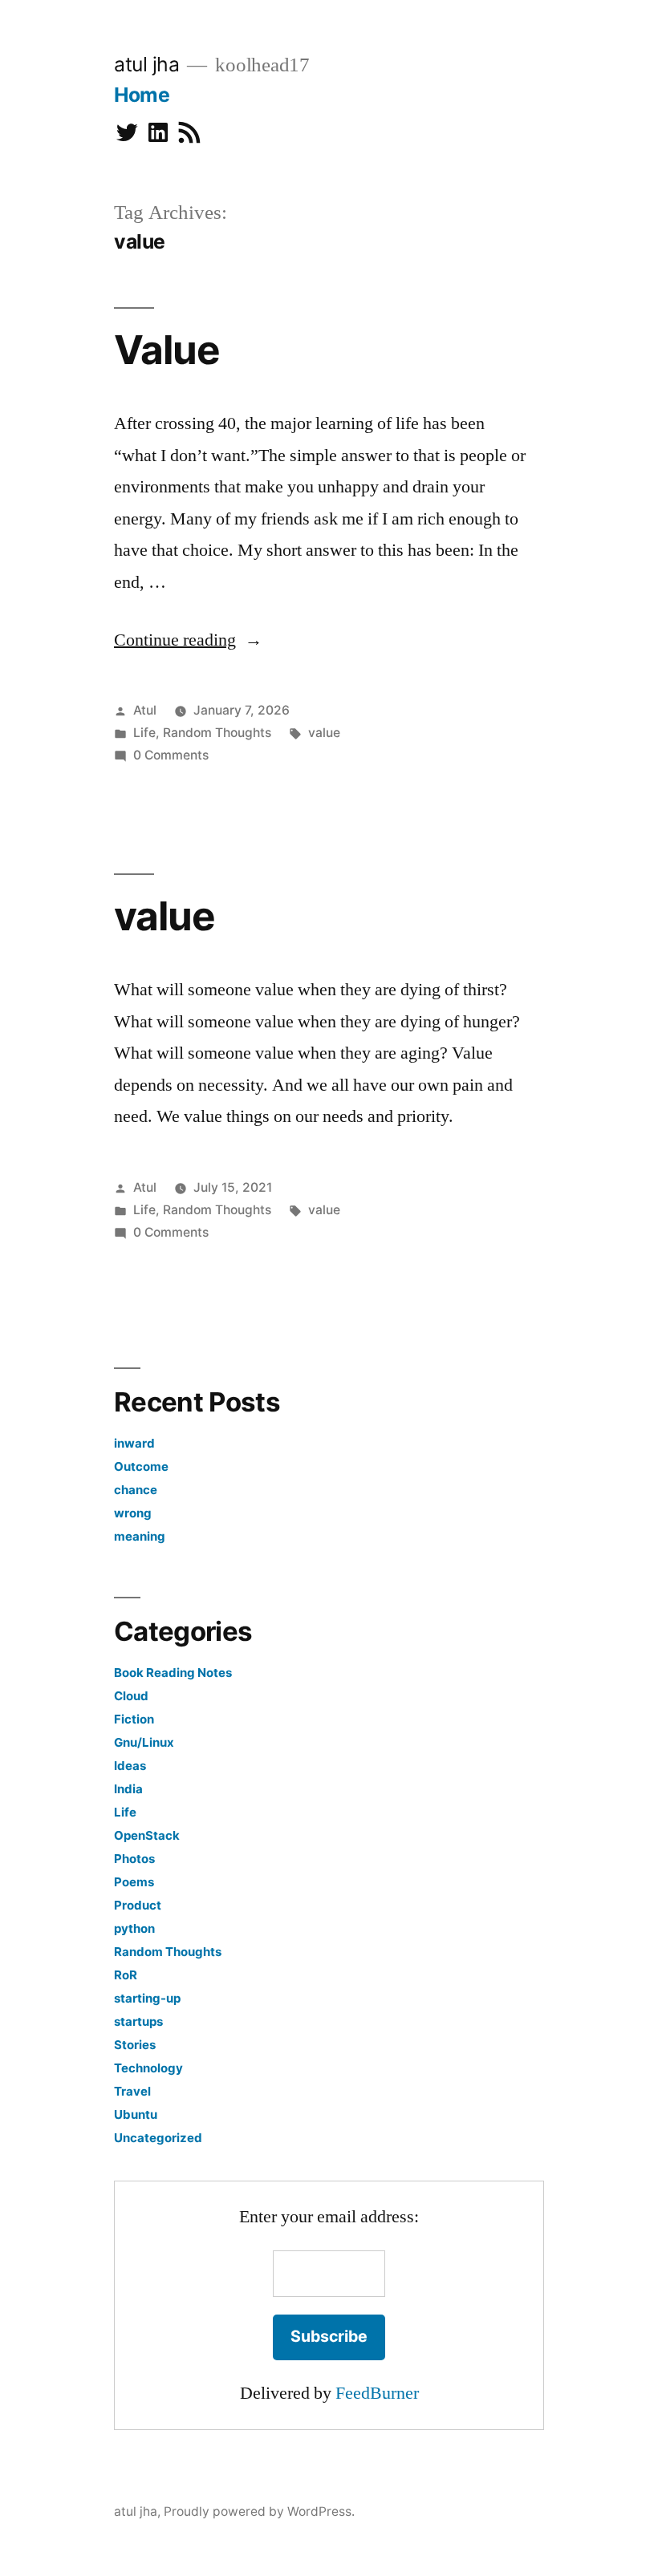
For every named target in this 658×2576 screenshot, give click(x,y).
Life (144, 733)
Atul (145, 710)
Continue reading (188, 640)
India (128, 1789)
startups (138, 2021)
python (134, 1928)
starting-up (147, 1998)
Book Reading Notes (173, 1673)
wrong (133, 1513)
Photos (134, 1859)
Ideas (130, 1766)
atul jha (146, 64)
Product (138, 1905)
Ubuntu (136, 2114)
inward (134, 1443)
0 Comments (171, 755)
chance (136, 1490)
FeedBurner (377, 2393)
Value (167, 350)
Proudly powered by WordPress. (259, 2511)
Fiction (134, 1719)
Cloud (131, 1696)
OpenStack (147, 1835)
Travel (132, 2091)
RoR (126, 1975)
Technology (148, 2068)
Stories (135, 2045)
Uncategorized (158, 2138)
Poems (134, 1882)
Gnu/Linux (144, 1742)
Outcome (141, 1466)
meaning (140, 1536)
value (324, 733)
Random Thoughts (217, 733)
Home (142, 95)
